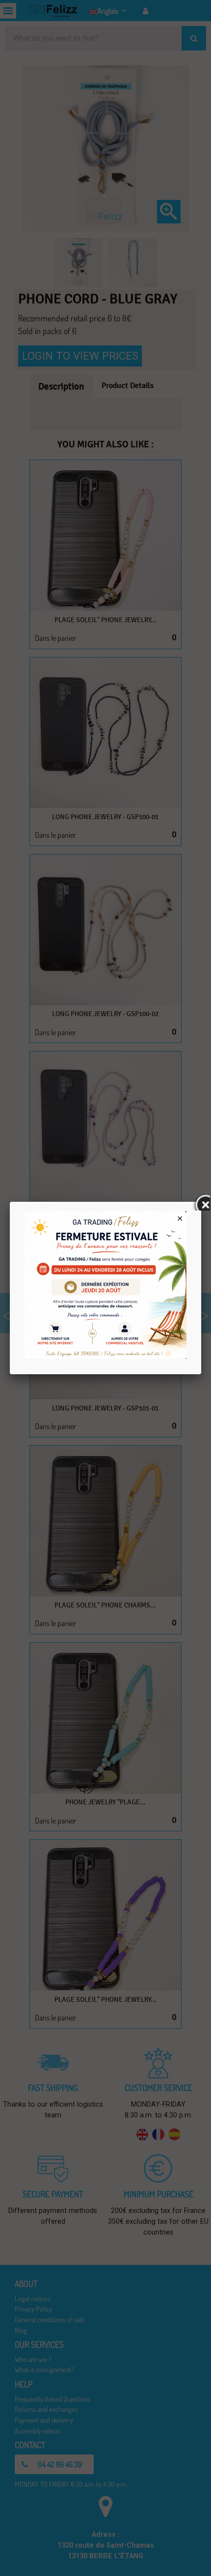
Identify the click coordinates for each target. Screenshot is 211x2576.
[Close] (201, 1202)
